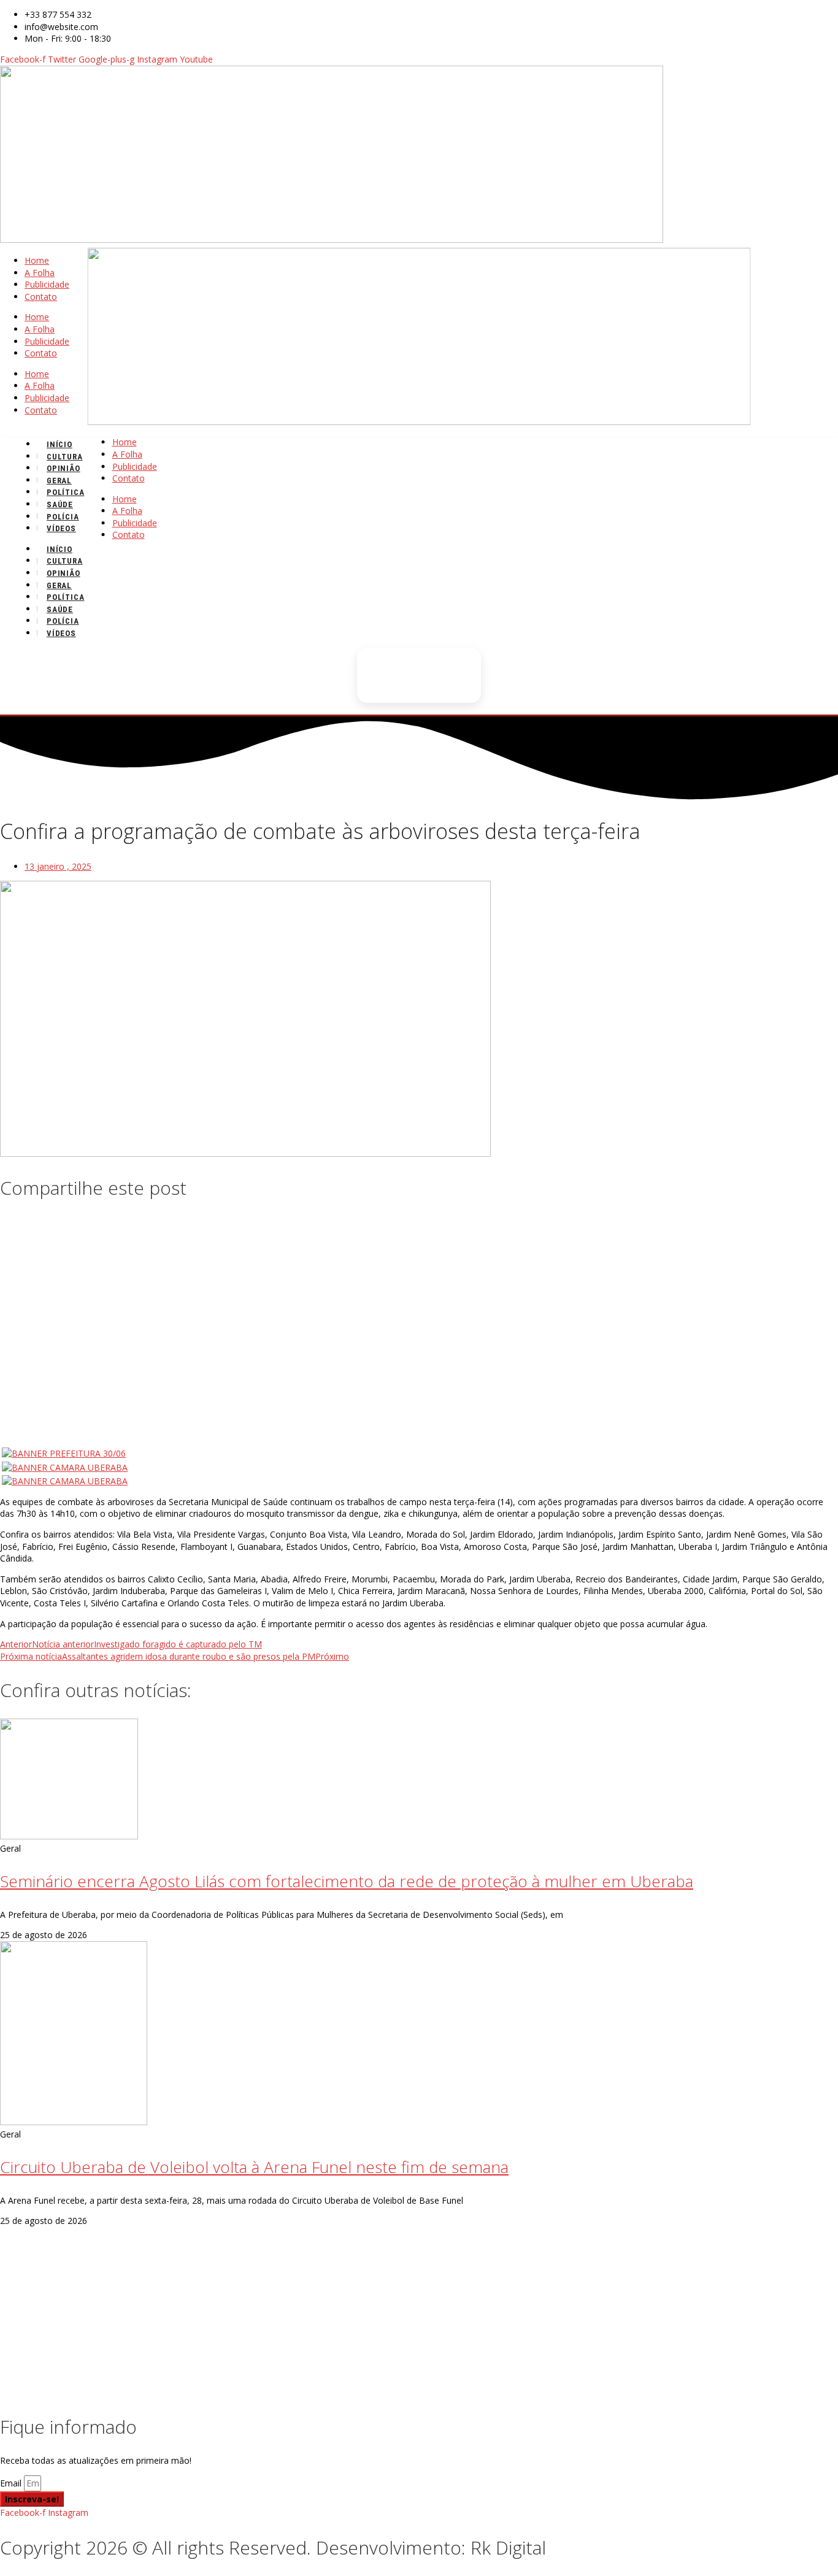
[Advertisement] (419, 1301)
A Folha (40, 273)
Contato (41, 297)
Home (37, 260)
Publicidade (47, 284)
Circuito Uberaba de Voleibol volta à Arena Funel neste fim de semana (254, 2167)
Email (12, 2483)
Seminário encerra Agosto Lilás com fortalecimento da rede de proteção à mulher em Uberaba (347, 1881)
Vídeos (61, 528)
